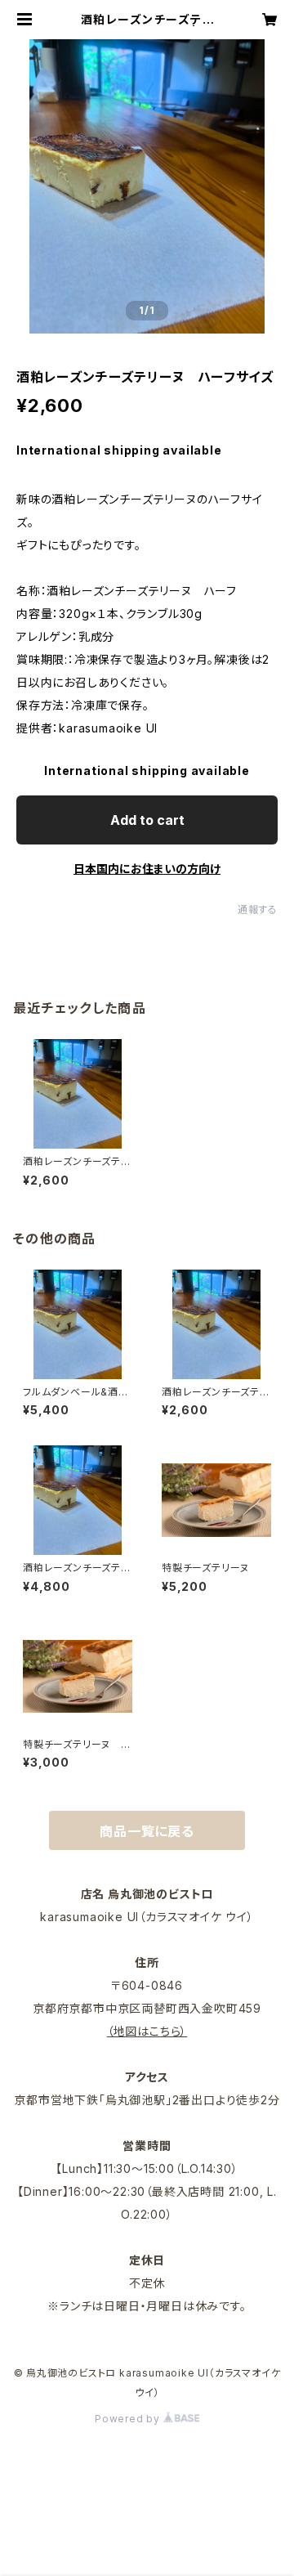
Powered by (129, 2419)
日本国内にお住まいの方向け (147, 869)
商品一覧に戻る (147, 1831)
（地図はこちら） (147, 2031)
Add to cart (147, 820)
